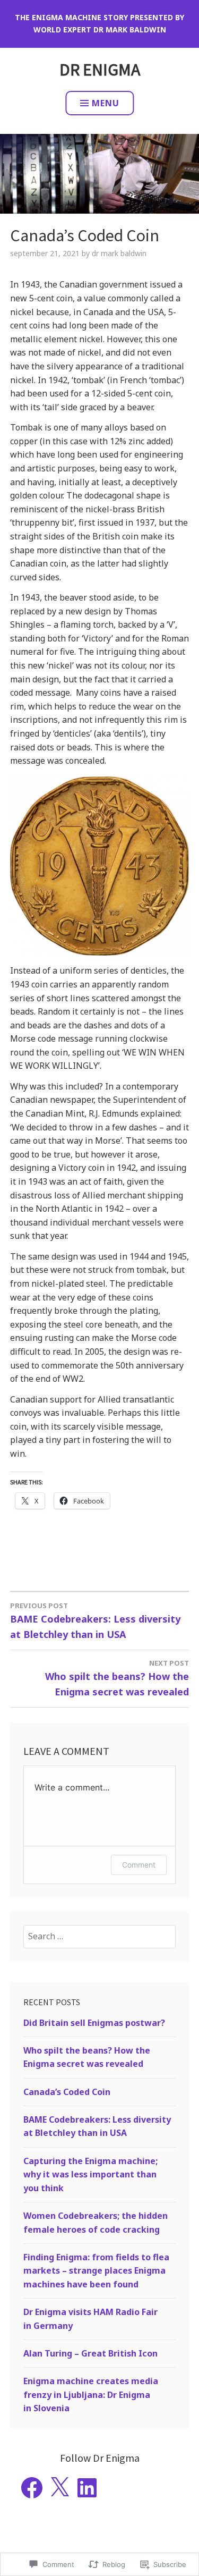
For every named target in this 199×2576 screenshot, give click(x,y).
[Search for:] (99, 1936)
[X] (59, 2488)
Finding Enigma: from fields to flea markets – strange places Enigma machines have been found (96, 2271)
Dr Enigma (100, 70)
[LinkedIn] (87, 2488)
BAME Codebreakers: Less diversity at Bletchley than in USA (95, 1621)
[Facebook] (32, 2488)
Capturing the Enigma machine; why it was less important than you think (90, 2174)
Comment (139, 1865)
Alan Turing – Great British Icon (90, 2353)
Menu (106, 103)
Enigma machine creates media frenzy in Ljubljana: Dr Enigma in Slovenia (91, 2395)
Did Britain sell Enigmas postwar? (94, 2023)
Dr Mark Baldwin (119, 253)
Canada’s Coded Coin (67, 2092)
